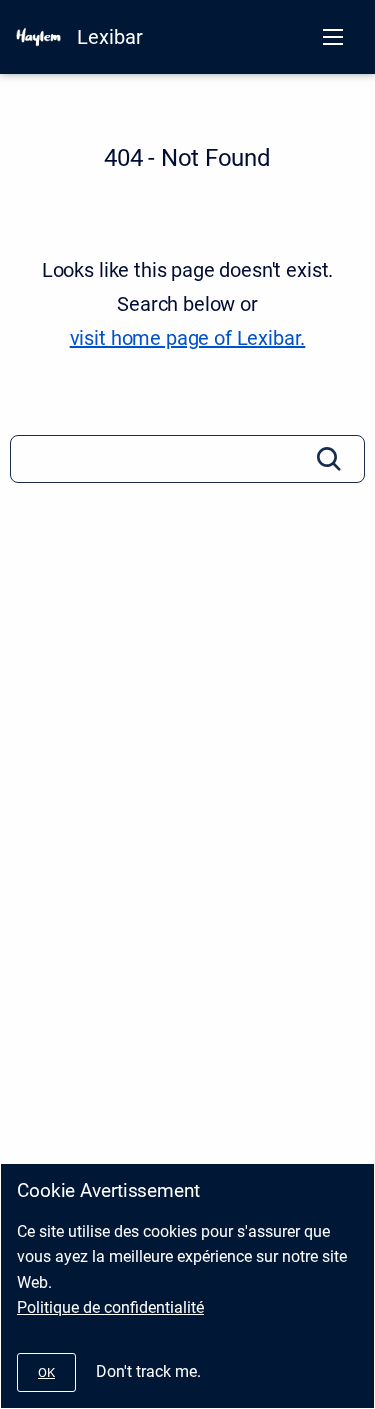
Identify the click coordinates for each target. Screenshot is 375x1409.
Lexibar (110, 37)
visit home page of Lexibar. (188, 338)
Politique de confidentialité (110, 1307)
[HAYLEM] (38, 37)
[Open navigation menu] (333, 37)
